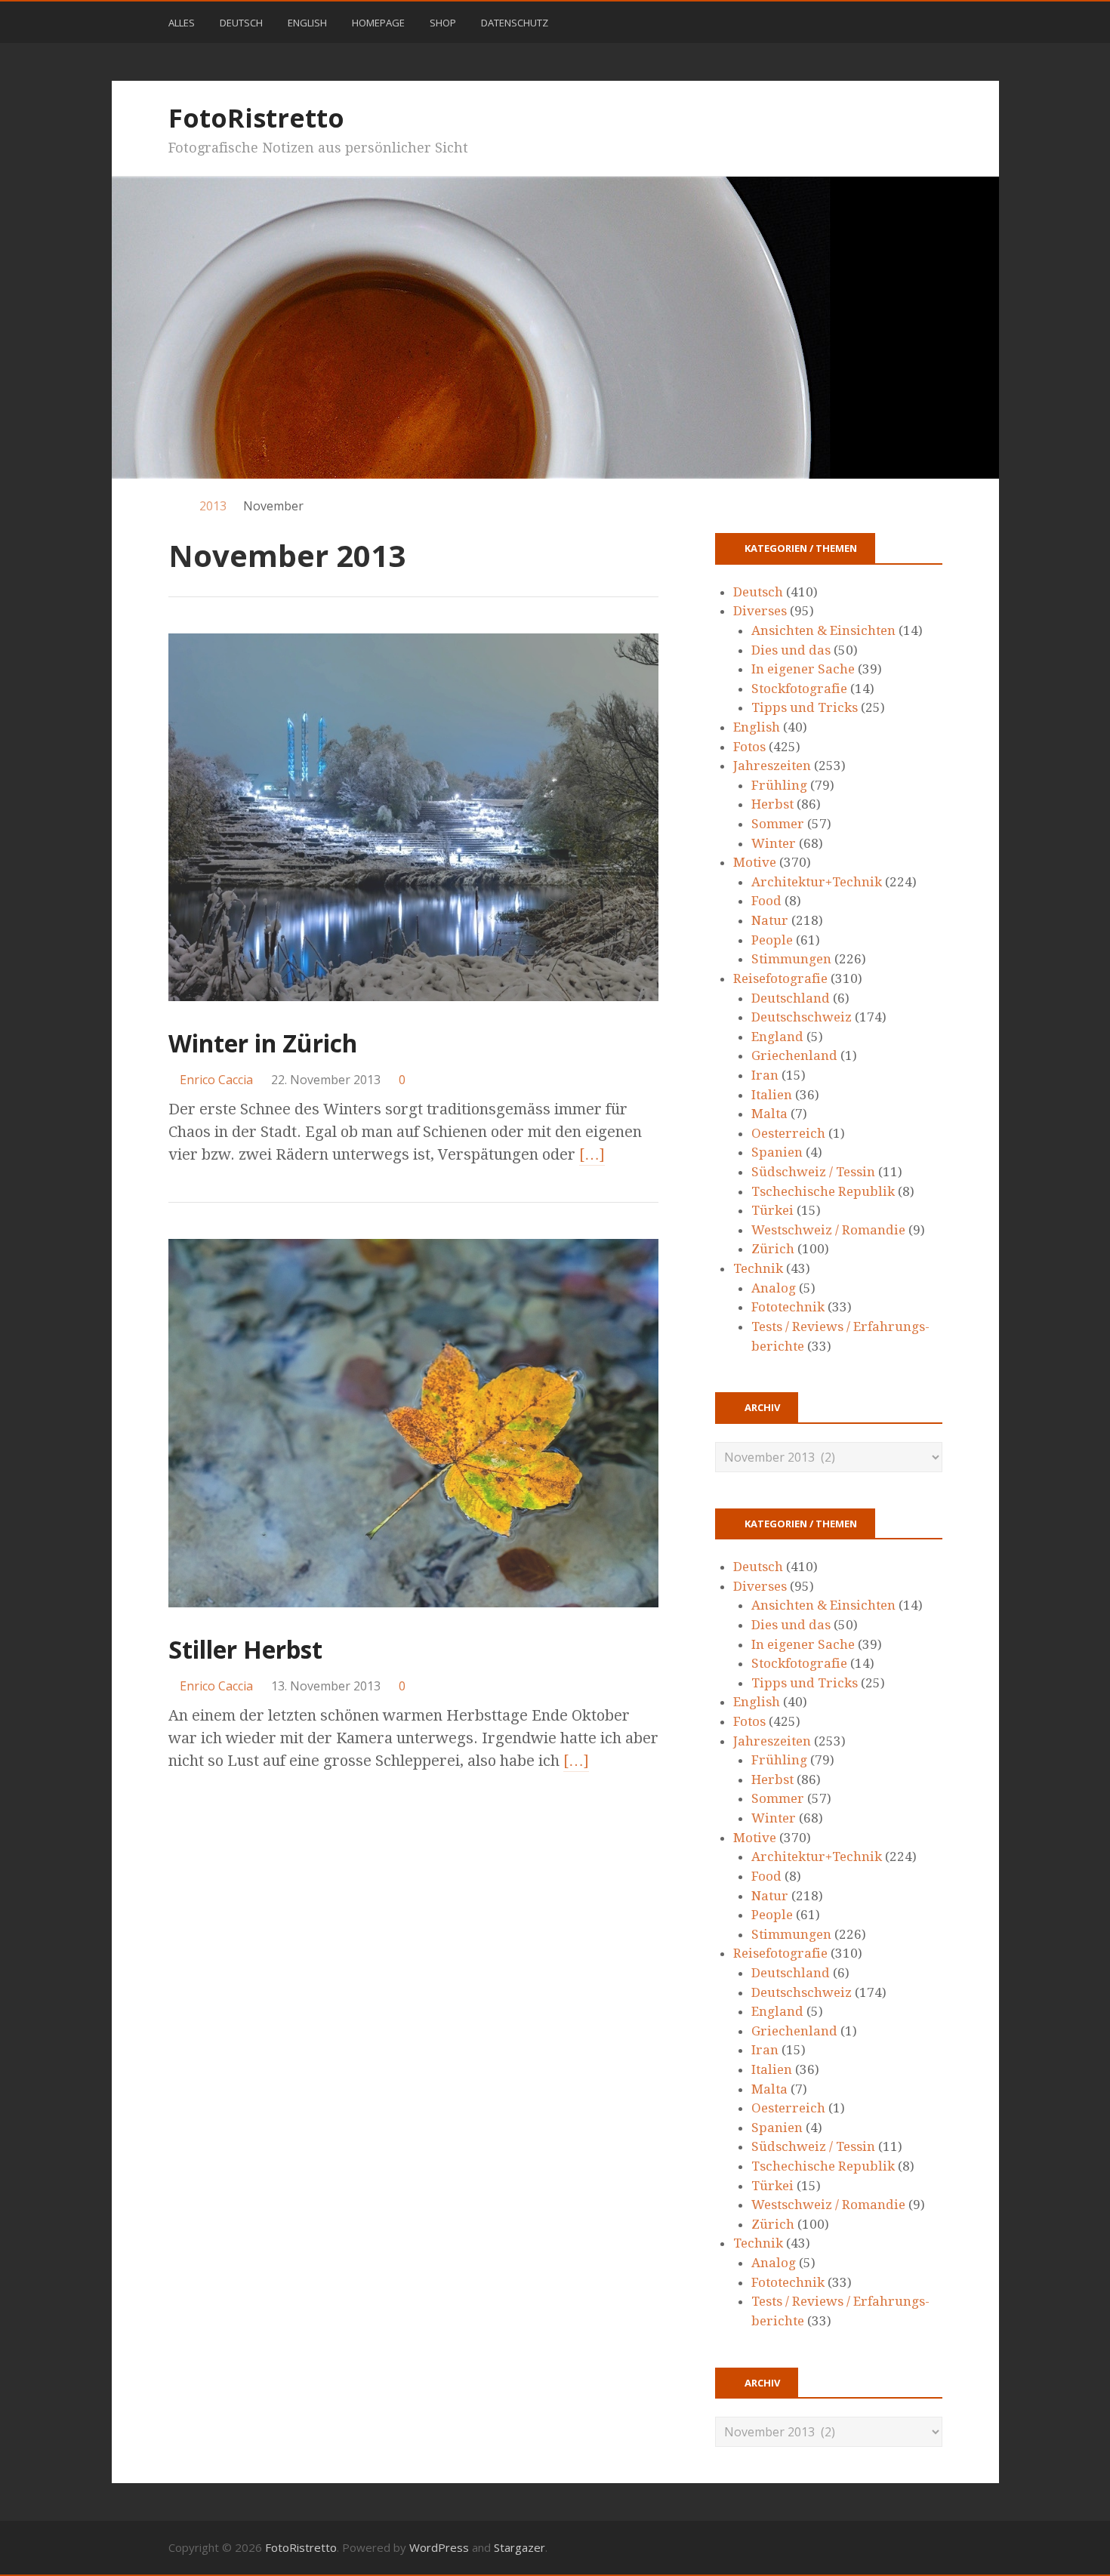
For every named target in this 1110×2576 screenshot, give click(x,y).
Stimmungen (791, 959)
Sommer (778, 824)
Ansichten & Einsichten (823, 630)
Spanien (777, 1152)
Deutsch (241, 23)
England (777, 1037)
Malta (769, 1114)
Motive (755, 862)
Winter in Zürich (263, 1043)
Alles (182, 23)
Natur (770, 920)
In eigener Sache (803, 669)
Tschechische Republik (823, 1191)
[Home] (176, 506)
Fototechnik (788, 1307)
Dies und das (791, 650)
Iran (765, 1075)
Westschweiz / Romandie (828, 1230)
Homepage (378, 23)
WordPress (439, 2547)
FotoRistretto (256, 118)
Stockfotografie (799, 689)
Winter (774, 843)
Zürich (773, 1249)
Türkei (772, 1210)
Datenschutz (515, 23)
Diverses (760, 611)
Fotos (749, 747)
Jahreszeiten (772, 766)
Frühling (779, 785)
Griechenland (794, 1055)
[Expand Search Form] (949, 21)
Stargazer (520, 2547)
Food (766, 901)
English (307, 23)
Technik (758, 1268)
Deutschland (791, 998)
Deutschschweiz (802, 1017)
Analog (774, 1288)
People (772, 940)
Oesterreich (788, 1133)
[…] (592, 1154)
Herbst (772, 804)
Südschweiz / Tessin (813, 1172)
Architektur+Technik (817, 882)
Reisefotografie (780, 978)
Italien (772, 1095)
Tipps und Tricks (805, 707)
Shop (443, 23)
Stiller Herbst (245, 1649)
